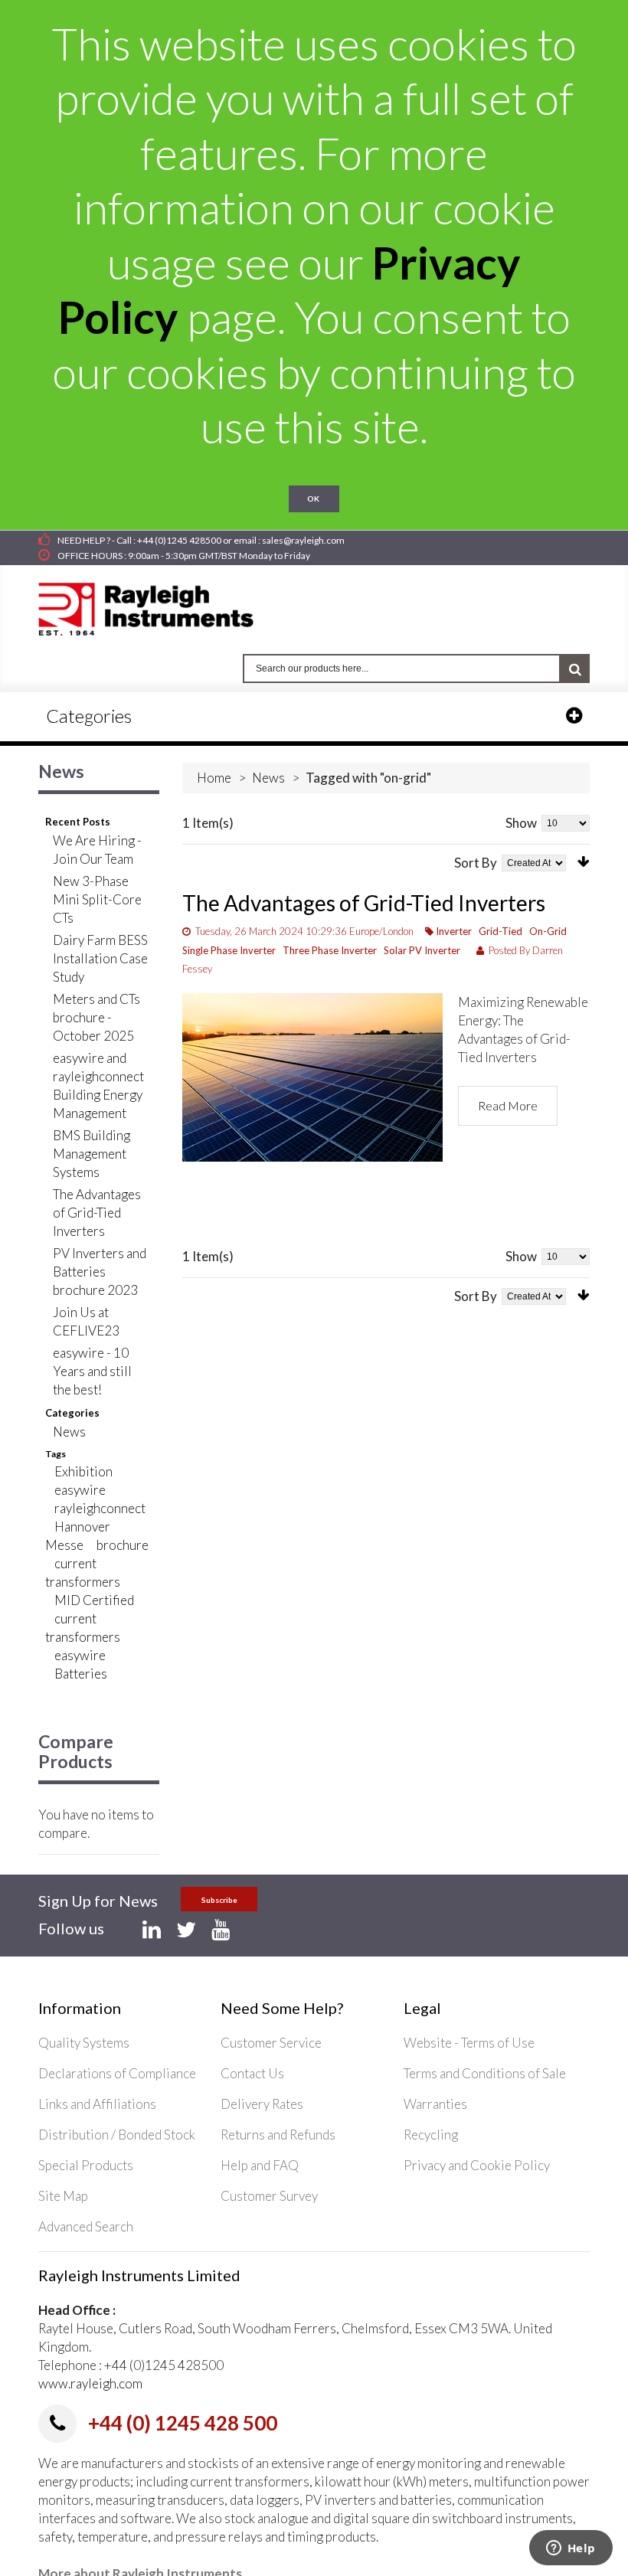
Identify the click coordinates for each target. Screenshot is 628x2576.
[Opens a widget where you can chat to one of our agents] (571, 2549)
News (268, 778)
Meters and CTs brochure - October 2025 (96, 1017)
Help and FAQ (260, 2165)
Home (214, 778)
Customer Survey (269, 2196)
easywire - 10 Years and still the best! (92, 1371)
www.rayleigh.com (90, 2383)
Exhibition (83, 1471)
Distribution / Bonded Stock (117, 2135)
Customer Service (271, 2043)
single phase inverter (229, 950)
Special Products (86, 2165)
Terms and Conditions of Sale (485, 2073)
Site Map (63, 2196)
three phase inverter (330, 950)
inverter (454, 931)
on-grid (548, 931)
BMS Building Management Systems (92, 1154)
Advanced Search (86, 2226)
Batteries (81, 1674)
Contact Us (252, 2073)
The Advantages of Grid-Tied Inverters (364, 903)
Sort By (476, 863)
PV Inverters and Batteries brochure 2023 (100, 1272)
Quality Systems (84, 2043)
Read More (508, 1105)
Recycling (431, 2135)
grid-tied (500, 931)
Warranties (435, 2104)
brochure (123, 1545)
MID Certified (94, 1600)
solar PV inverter (422, 950)
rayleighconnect (100, 1508)
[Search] (575, 669)
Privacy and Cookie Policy (477, 2165)
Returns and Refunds (278, 2135)
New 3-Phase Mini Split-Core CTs (97, 899)
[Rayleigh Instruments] (161, 604)
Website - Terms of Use (469, 2043)
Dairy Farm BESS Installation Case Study (100, 958)
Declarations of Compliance (117, 2073)
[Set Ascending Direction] (584, 862)
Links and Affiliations (97, 2104)
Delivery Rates (262, 2104)
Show (521, 823)
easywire (80, 1490)
